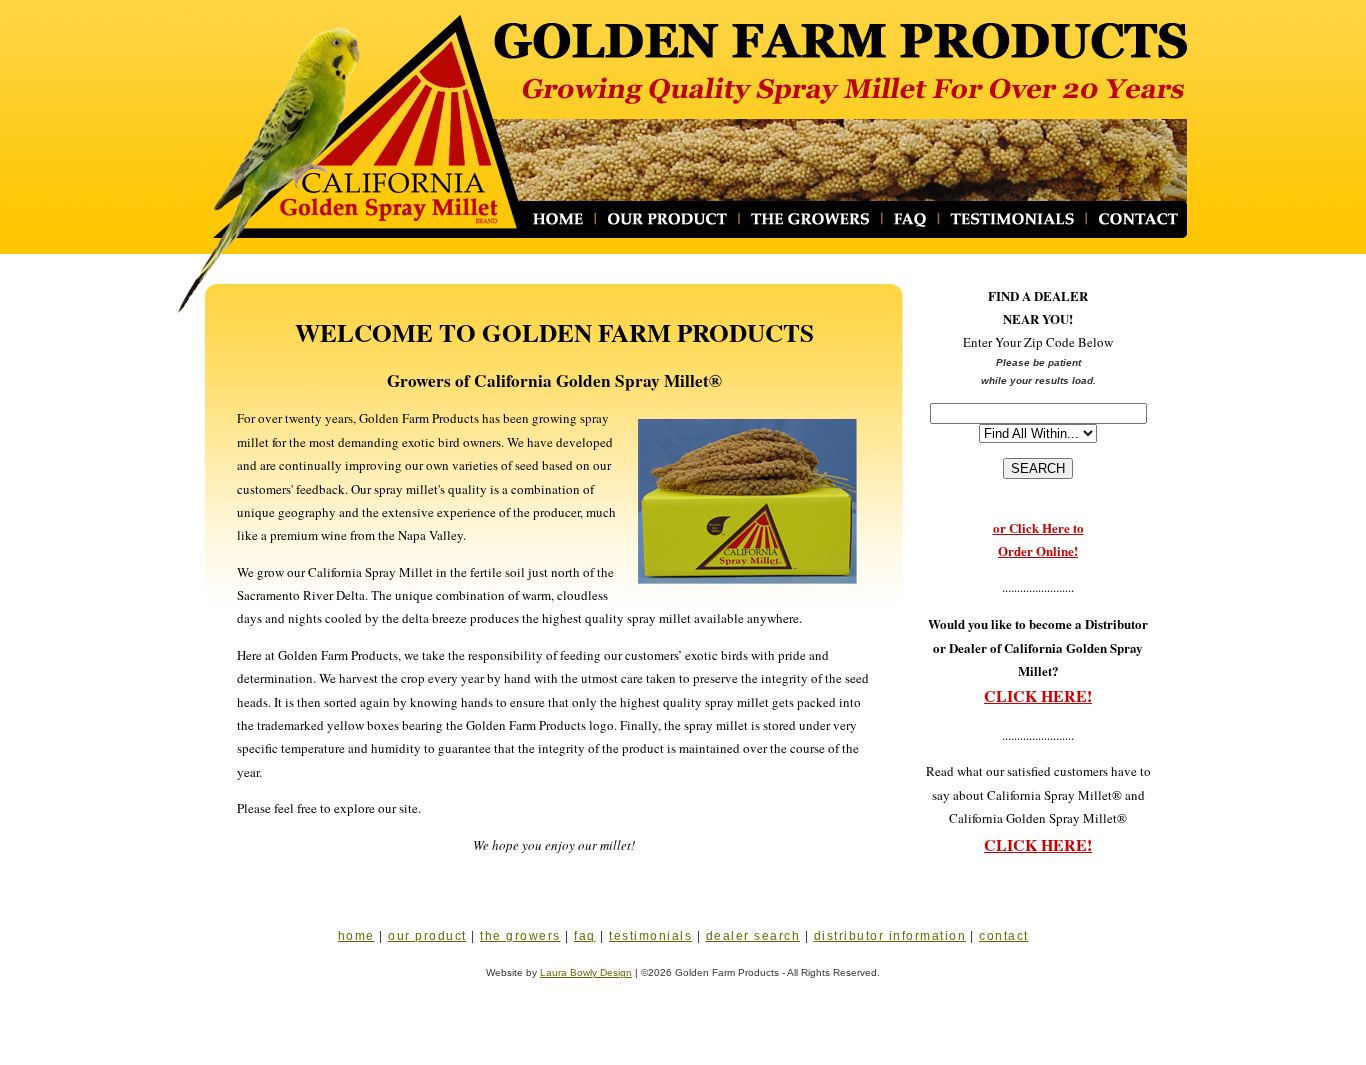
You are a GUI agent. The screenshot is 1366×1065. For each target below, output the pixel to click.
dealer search (753, 936)
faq (585, 936)
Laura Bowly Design (586, 972)
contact (1004, 936)
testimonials (650, 936)
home (356, 936)
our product (427, 936)
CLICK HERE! (1038, 695)
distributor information (890, 936)
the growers (520, 936)
